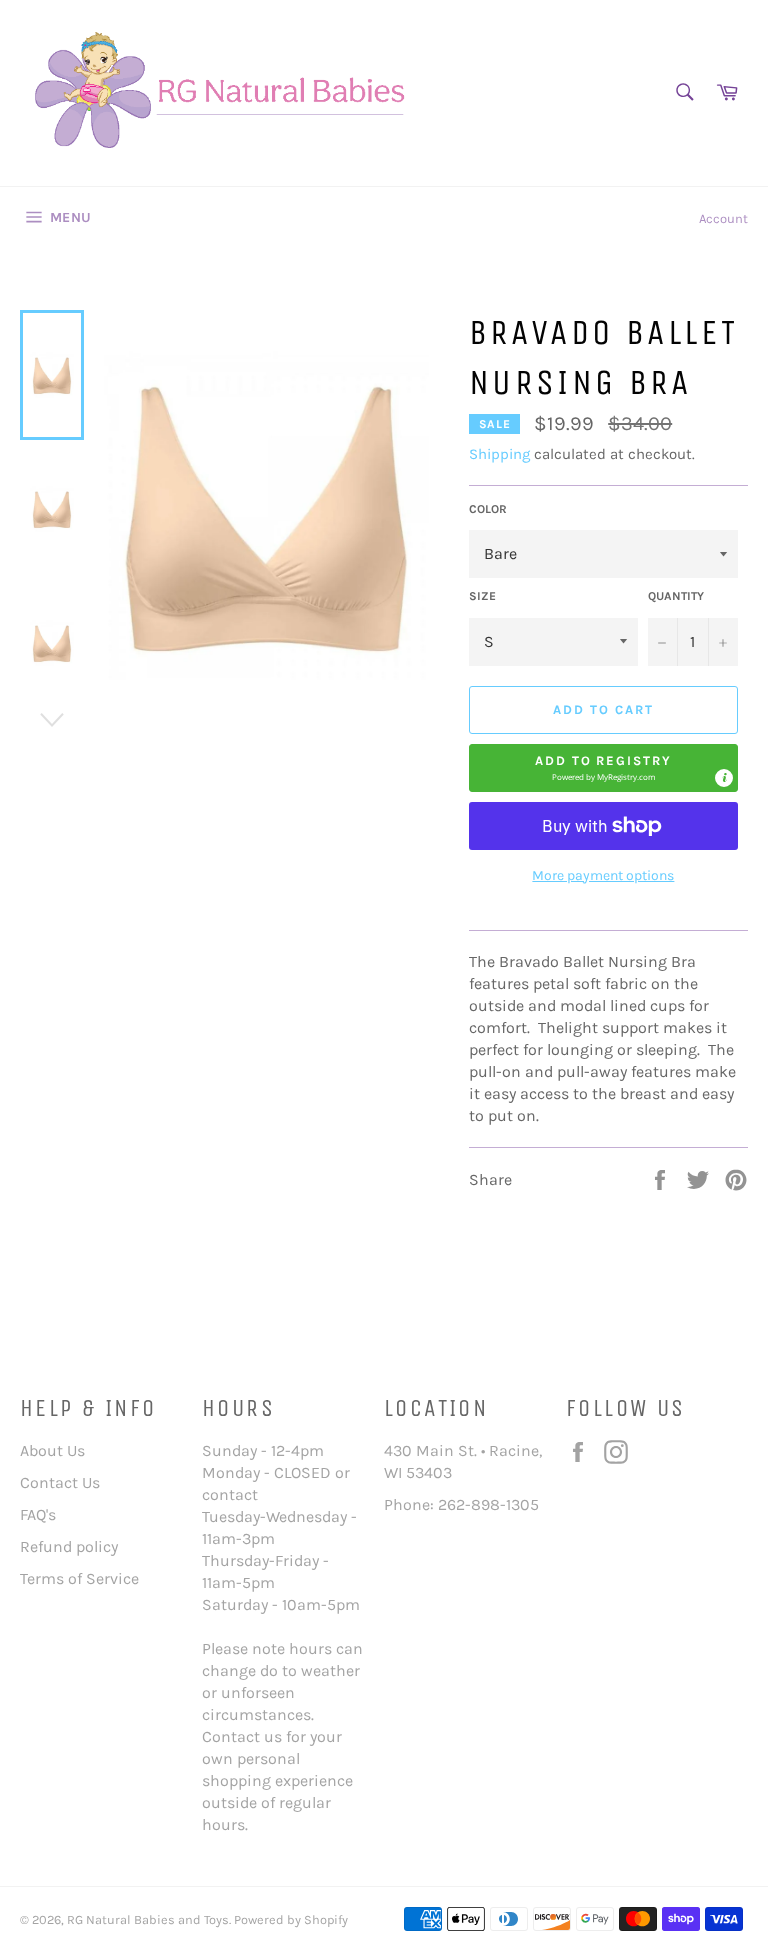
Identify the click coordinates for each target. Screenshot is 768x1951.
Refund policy (69, 1546)
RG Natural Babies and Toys (148, 1919)
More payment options (603, 875)
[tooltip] (724, 778)
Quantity (676, 596)
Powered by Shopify (291, 1919)
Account (723, 218)
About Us (52, 1450)
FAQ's (38, 1514)
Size (482, 596)
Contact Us (60, 1482)
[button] (603, 768)
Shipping (499, 454)
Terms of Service (79, 1578)
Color (488, 509)
